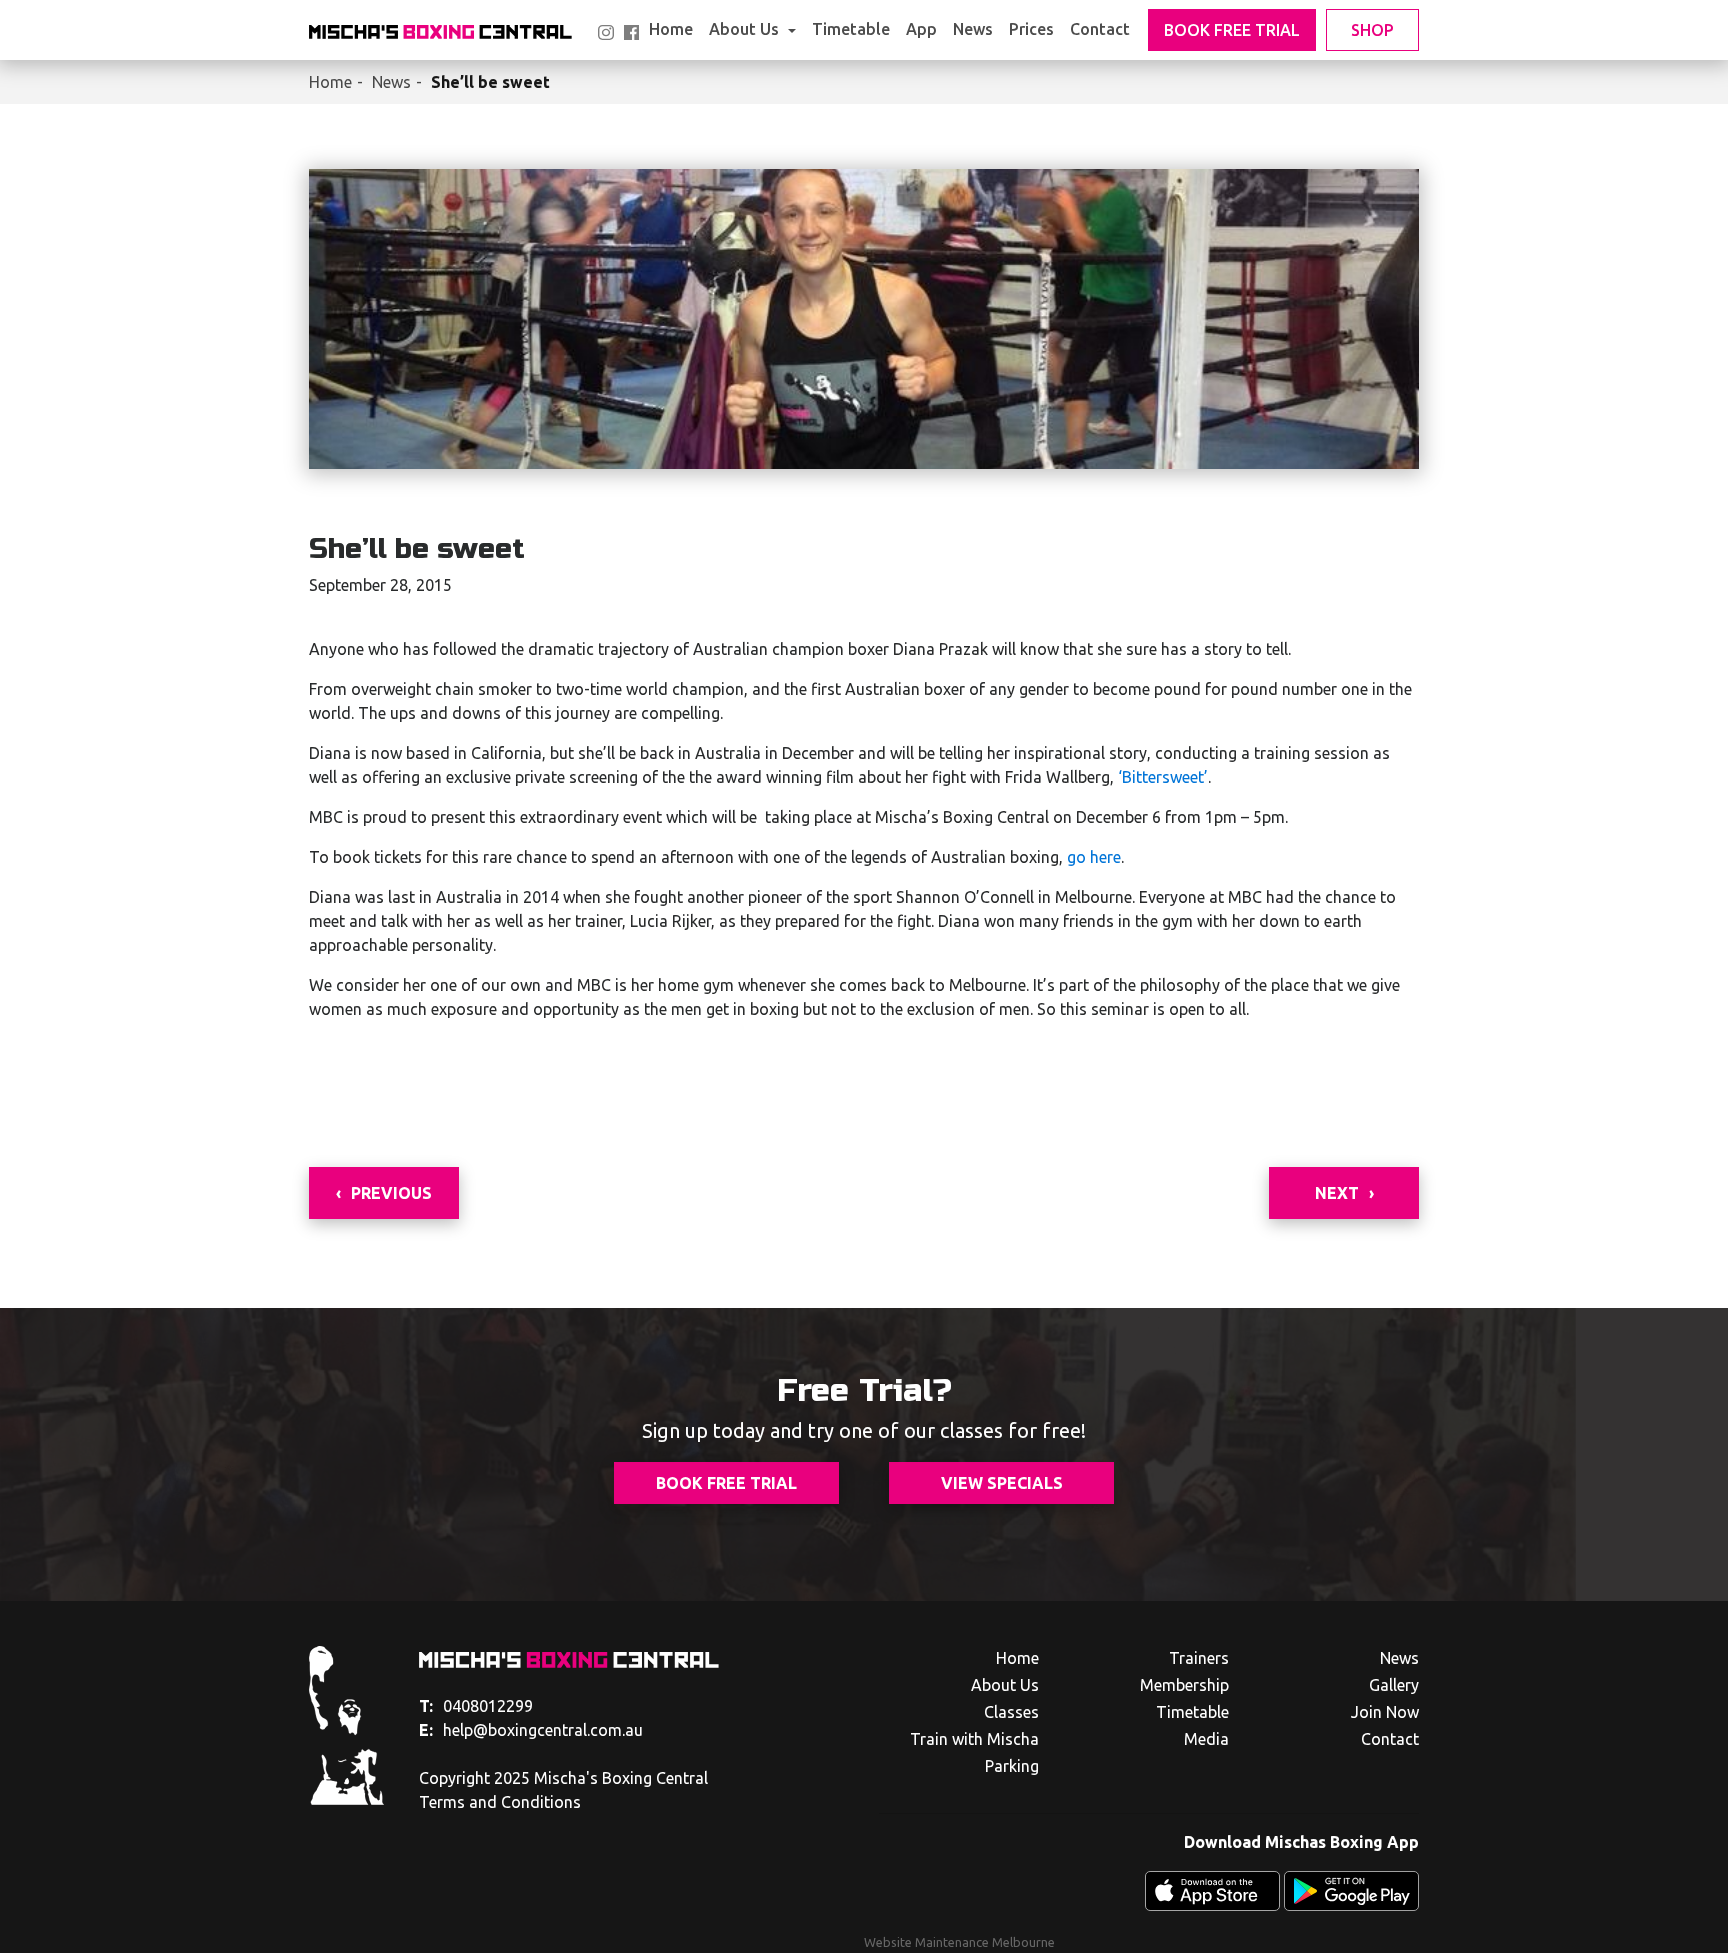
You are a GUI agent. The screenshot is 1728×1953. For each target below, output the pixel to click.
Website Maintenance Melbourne (959, 1942)
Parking (1012, 1766)
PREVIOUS (391, 1193)
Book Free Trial (1232, 30)
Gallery (1394, 1685)
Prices (1031, 29)
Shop (1372, 30)
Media (1206, 1739)
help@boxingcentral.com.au (531, 1730)
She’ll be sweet (490, 82)
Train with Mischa (974, 1739)
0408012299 (476, 1706)
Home (671, 29)
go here (1094, 857)
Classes (1011, 1712)
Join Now (1385, 1712)
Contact (1100, 29)
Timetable (851, 29)
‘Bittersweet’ (1161, 777)
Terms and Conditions (500, 1802)
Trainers (1199, 1658)
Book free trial (726, 1483)
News (973, 29)
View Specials (1002, 1483)
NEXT (1337, 1193)
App (921, 29)
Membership (1184, 1685)
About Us (746, 29)
